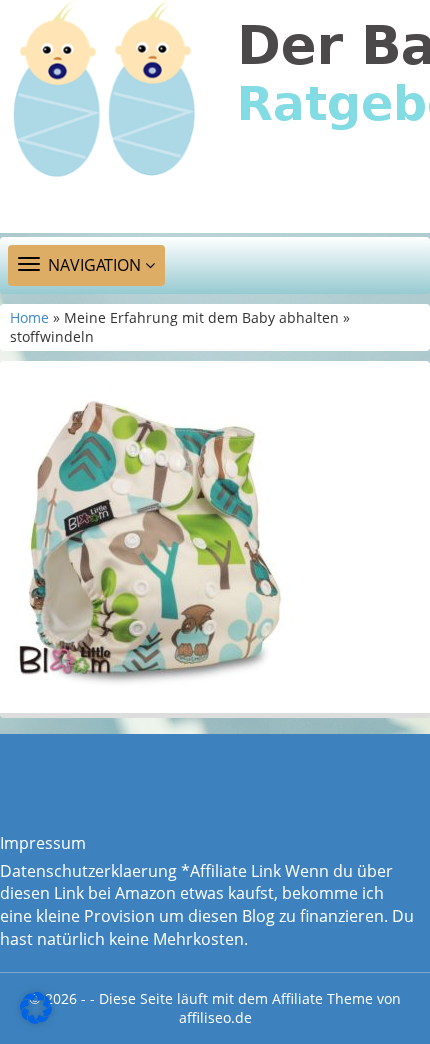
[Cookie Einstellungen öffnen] (36, 1018)
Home (29, 317)
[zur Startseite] (215, 116)
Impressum (43, 843)
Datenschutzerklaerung (88, 871)
